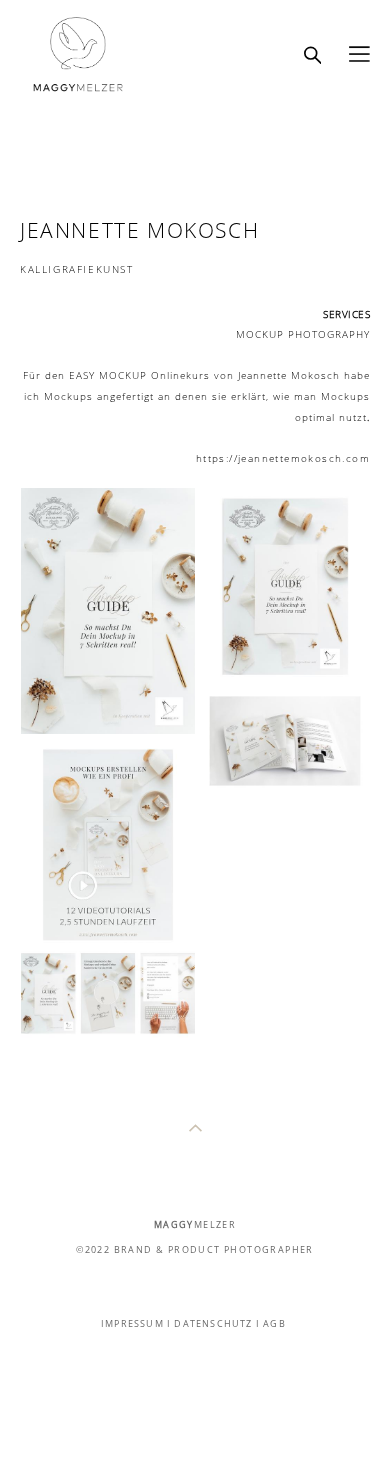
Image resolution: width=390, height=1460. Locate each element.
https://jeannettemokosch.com (283, 458)
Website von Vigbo (195, 1413)
